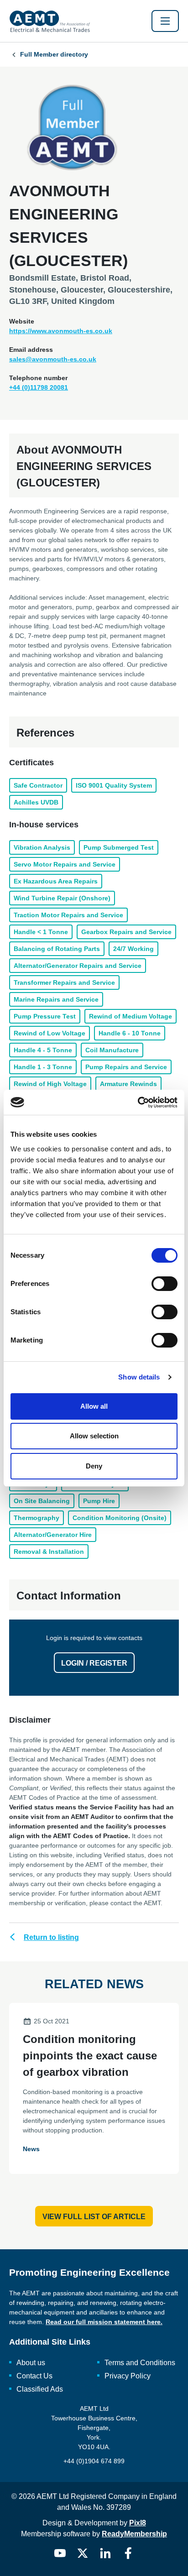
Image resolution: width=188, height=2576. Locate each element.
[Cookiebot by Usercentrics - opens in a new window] (138, 1103)
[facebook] (128, 2553)
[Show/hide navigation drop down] (165, 21)
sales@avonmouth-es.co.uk (53, 359)
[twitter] (83, 2553)
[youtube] (60, 2553)
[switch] (164, 1284)
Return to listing (51, 1937)
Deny (94, 1466)
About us (31, 2363)
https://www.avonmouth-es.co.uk (61, 331)
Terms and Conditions (140, 2363)
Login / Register (94, 1663)
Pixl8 (138, 2523)
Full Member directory (54, 54)
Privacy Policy (128, 2376)
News (31, 2149)
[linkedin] (105, 2553)
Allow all (94, 1406)
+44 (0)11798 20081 (39, 387)
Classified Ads (40, 2389)
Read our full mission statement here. (104, 2322)
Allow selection (94, 1436)
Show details (139, 1377)
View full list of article (94, 2217)
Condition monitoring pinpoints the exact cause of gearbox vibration (90, 2056)
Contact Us (34, 2376)
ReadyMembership (134, 2534)
